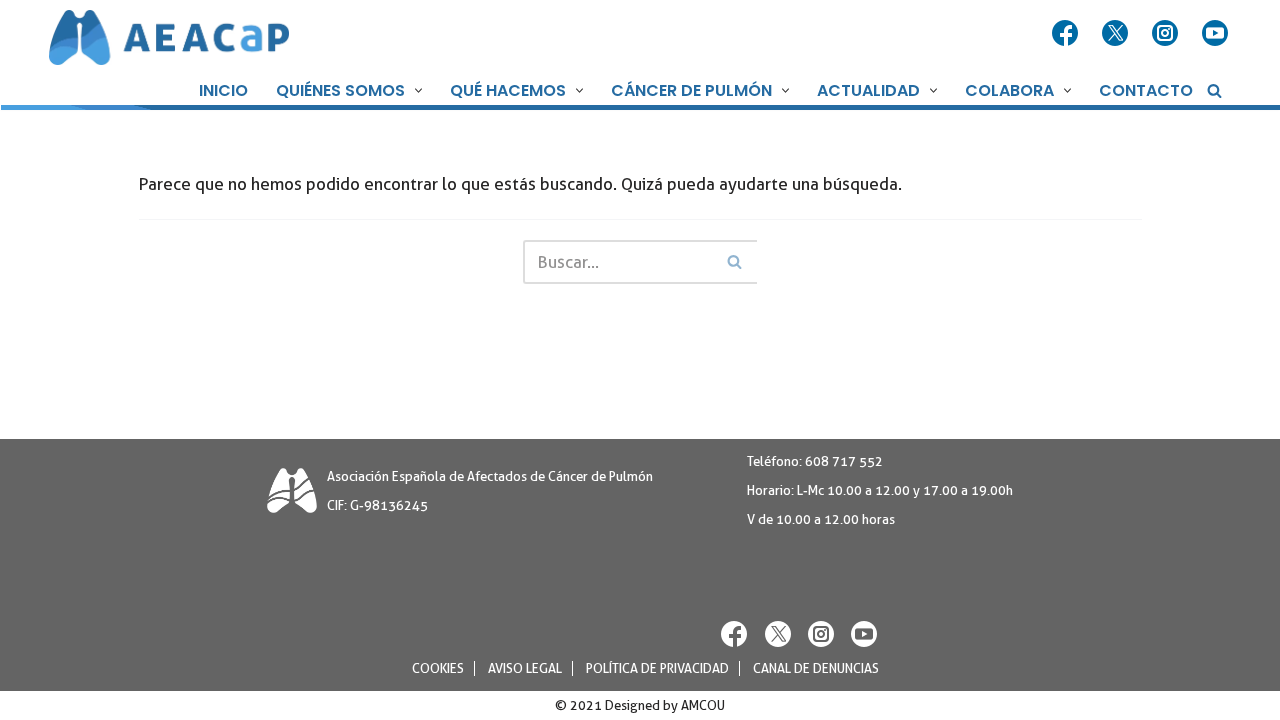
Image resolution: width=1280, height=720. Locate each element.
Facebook (1067, 34)
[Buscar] (1214, 90)
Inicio (223, 90)
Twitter (1117, 34)
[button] (416, 90)
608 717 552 (844, 461)
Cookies (438, 668)
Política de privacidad (657, 668)
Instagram (1167, 34)
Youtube (1217, 34)
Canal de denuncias (816, 668)
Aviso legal (525, 668)
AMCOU (703, 705)
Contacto (1146, 90)
